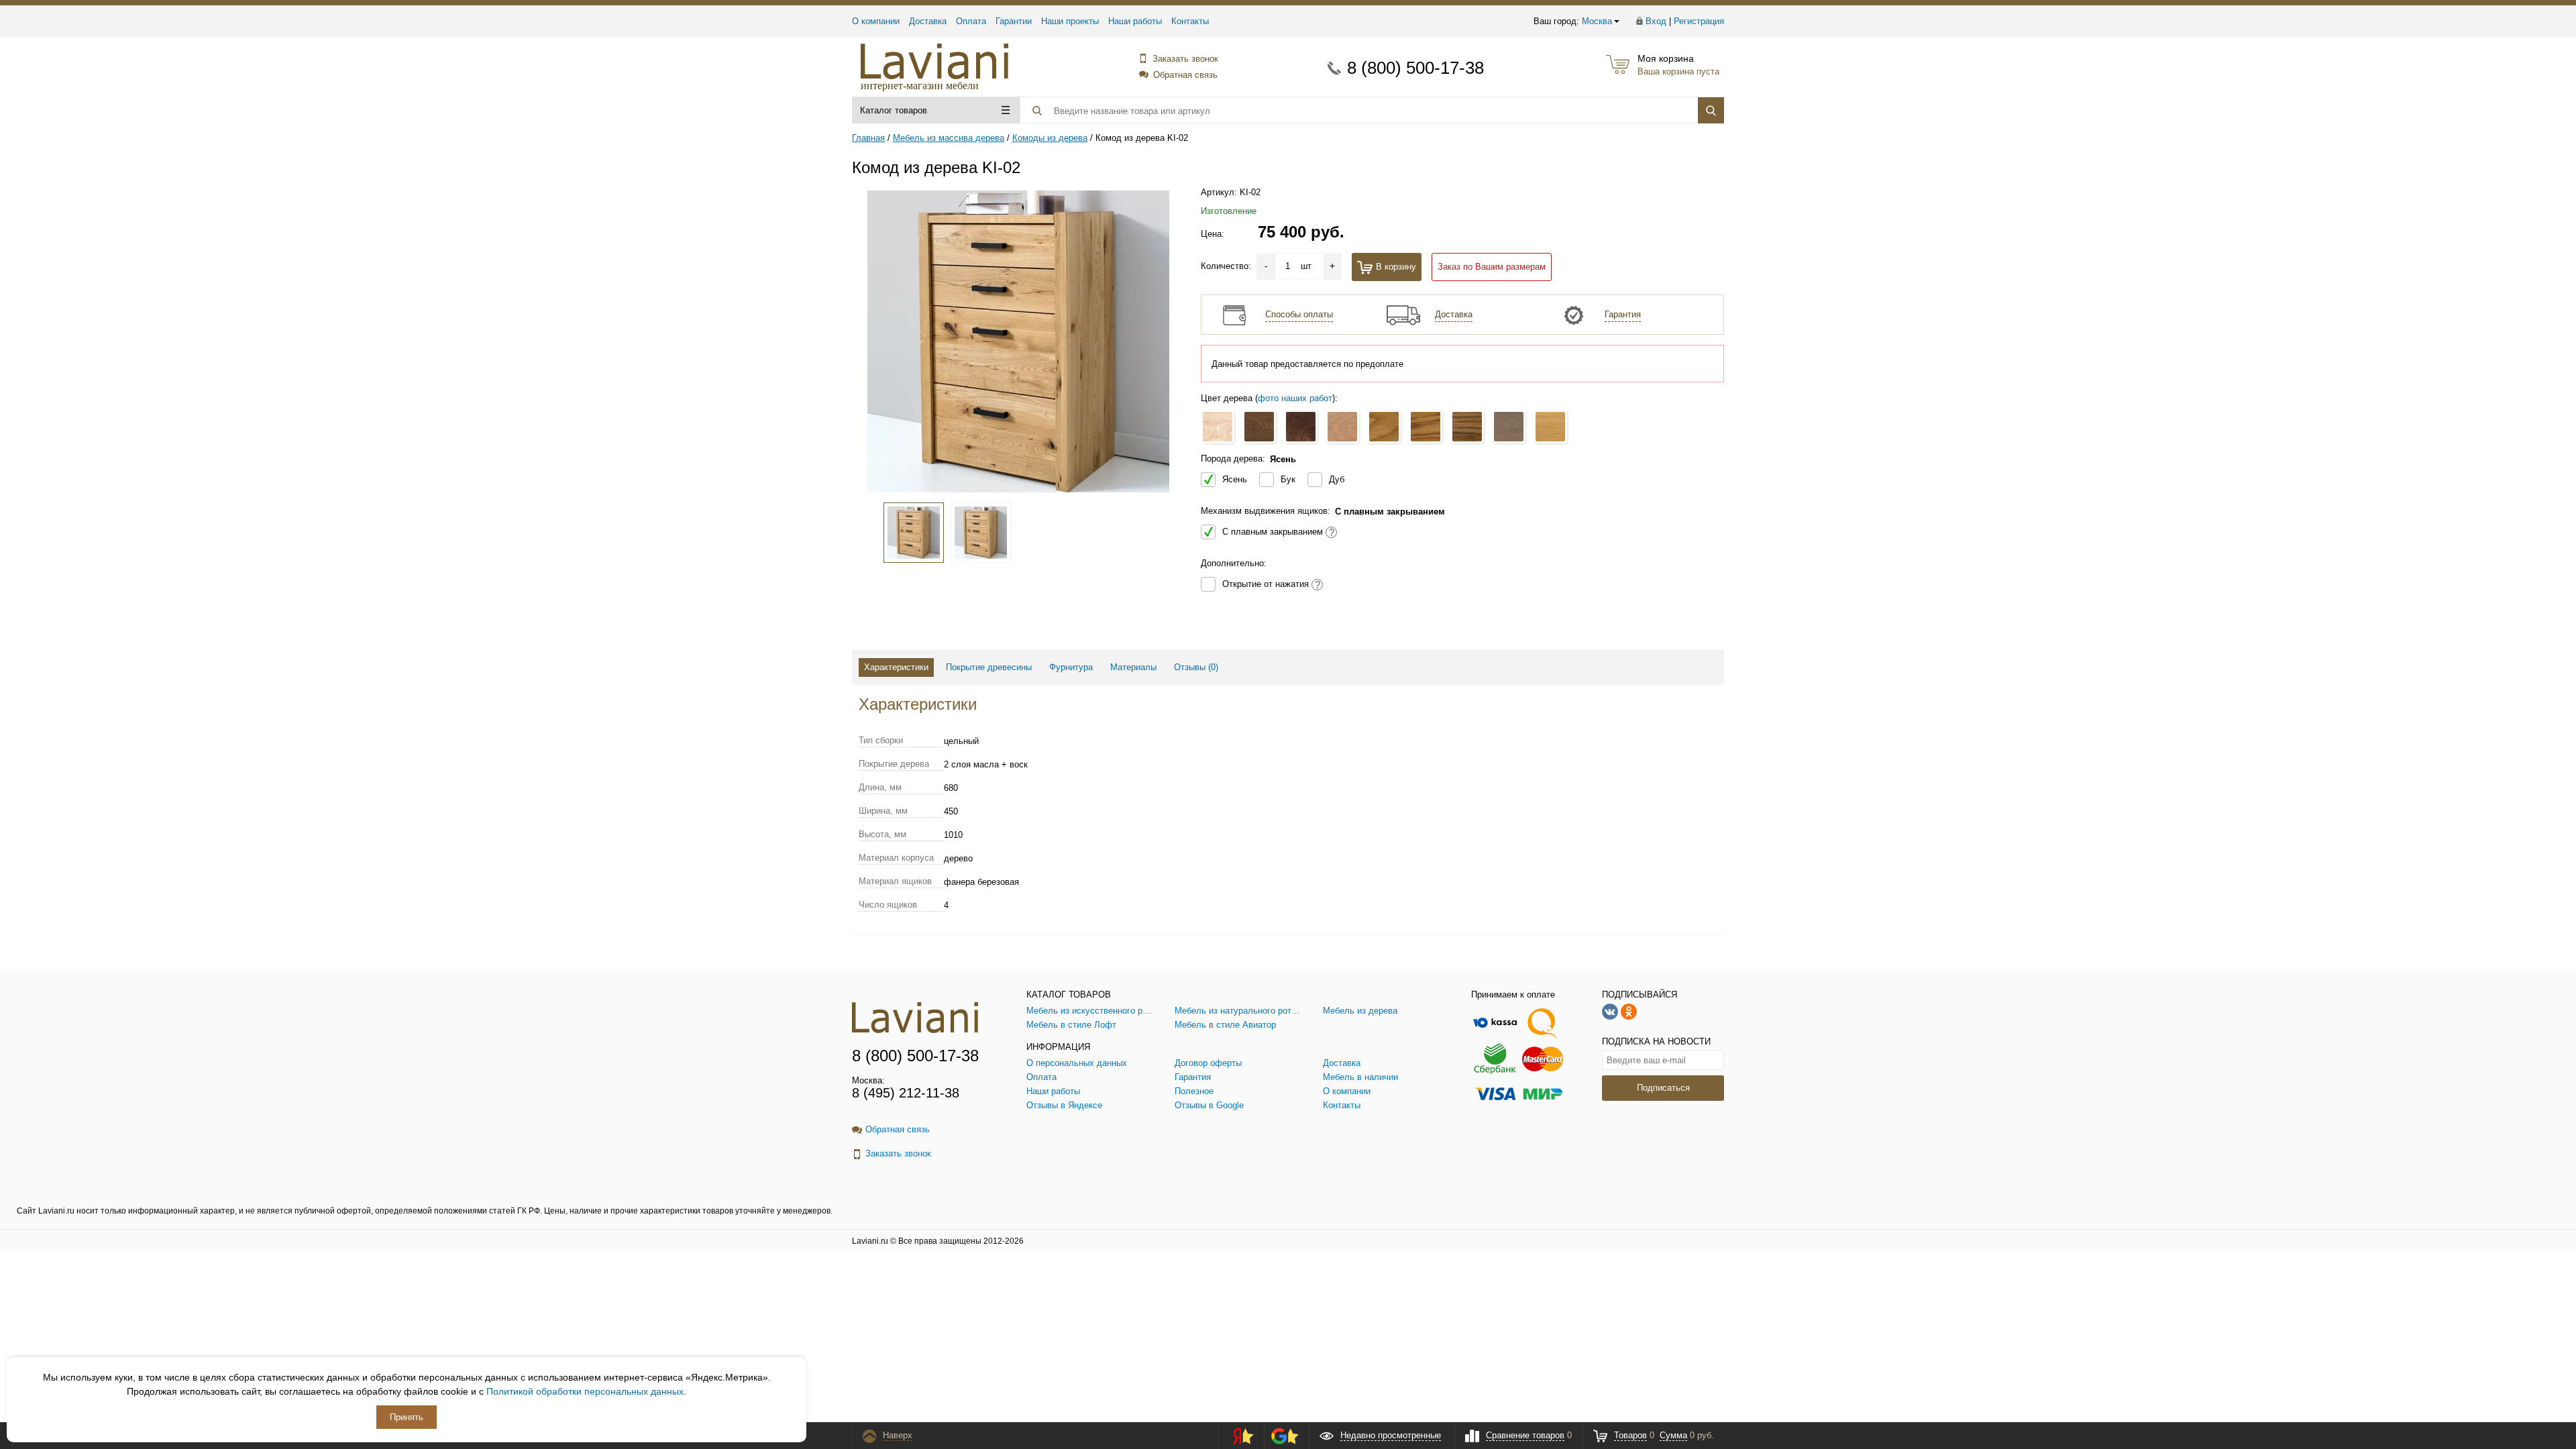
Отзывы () (1196, 667)
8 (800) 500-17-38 (1415, 68)
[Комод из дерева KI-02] (1018, 341)
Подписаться (1663, 1088)
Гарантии (1014, 21)
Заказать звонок (1185, 59)
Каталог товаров (894, 110)
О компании (876, 21)
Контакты (1190, 21)
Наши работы (1135, 21)
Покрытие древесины (989, 667)
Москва (1597, 21)
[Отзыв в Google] (1285, 1436)
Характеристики (896, 667)
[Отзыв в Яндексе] (1239, 1436)
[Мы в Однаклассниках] (1629, 1011)
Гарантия (1623, 314)
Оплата (971, 21)
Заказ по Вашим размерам (1492, 267)
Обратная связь (1185, 75)
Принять (407, 1417)
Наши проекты (1070, 21)
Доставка (928, 21)
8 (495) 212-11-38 (906, 1093)
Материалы (1133, 667)
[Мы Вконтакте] (1610, 1011)
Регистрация (1699, 21)
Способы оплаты (1299, 314)
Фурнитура (1071, 667)
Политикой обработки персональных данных (585, 1391)
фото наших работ (1295, 398)
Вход (1656, 21)
